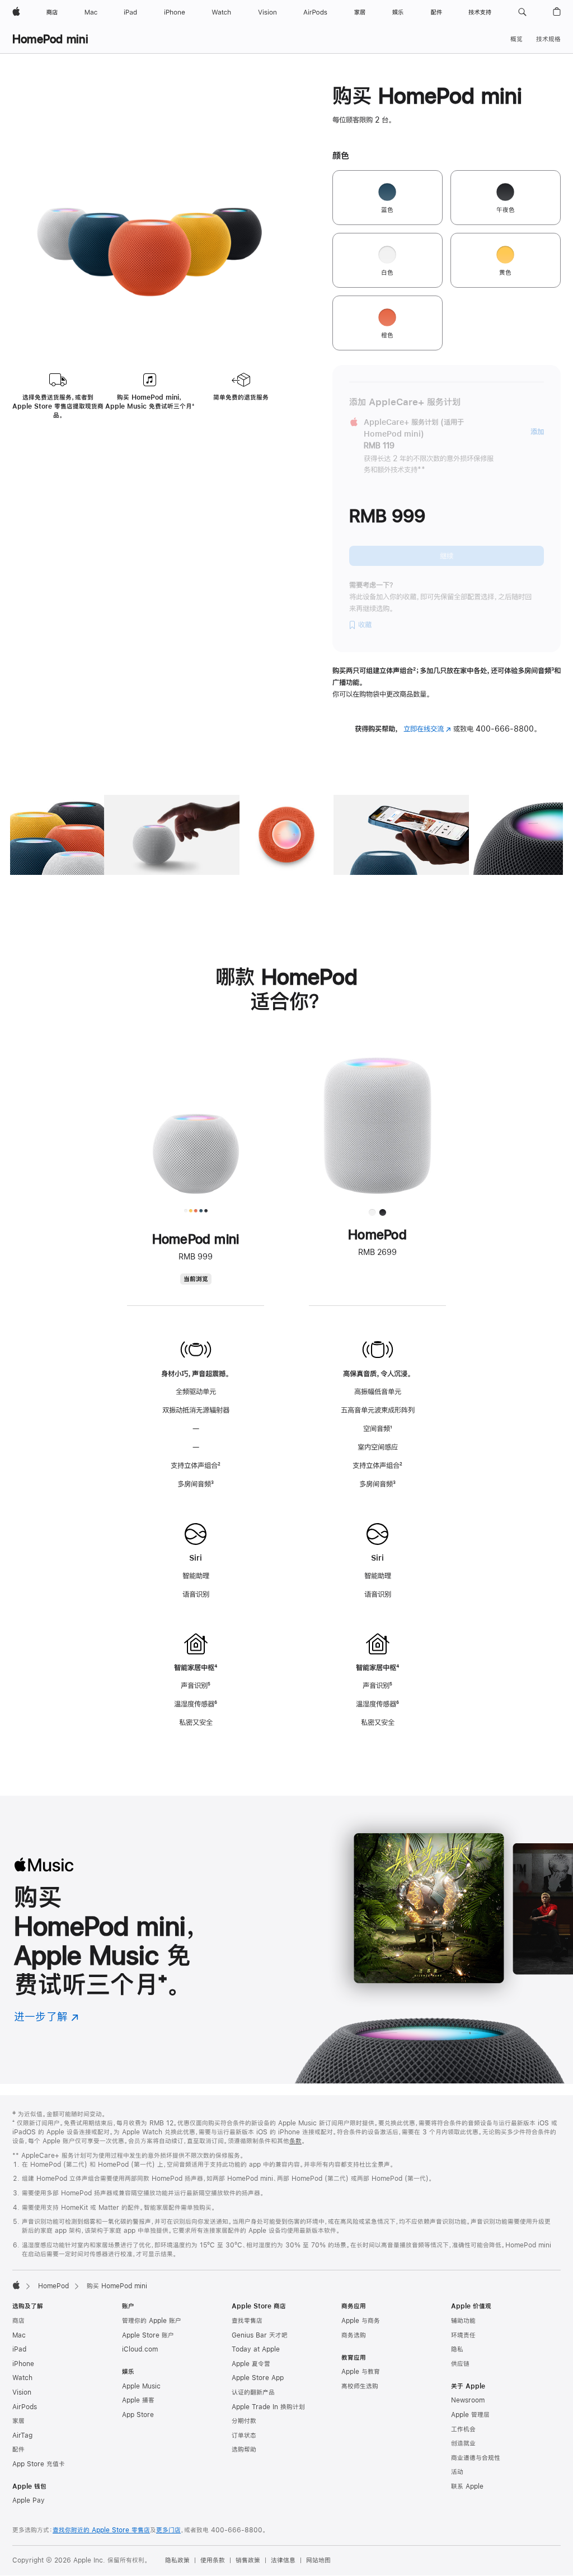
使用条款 (213, 2560)
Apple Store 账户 (148, 2335)
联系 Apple (467, 2486)
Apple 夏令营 (251, 2364)
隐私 (457, 2349)
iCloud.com (140, 2349)
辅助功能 (463, 2321)
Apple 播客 (138, 2400)
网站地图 (318, 2560)
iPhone (23, 2364)
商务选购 (354, 2335)
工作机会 (463, 2429)
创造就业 (463, 2443)
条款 (295, 2141)
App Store (138, 2415)
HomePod (53, 2286)
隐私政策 (177, 2560)
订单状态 (244, 2436)
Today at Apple (256, 2349)
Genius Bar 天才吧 (260, 2335)
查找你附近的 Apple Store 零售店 (101, 2530)
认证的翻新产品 (253, 2392)
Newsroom (468, 2400)
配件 (18, 2449)
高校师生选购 (360, 2386)
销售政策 (248, 2560)
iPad (19, 2349)
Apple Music (141, 2386)
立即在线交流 (427, 729)
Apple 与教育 (361, 2372)
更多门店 (168, 2530)
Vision (22, 2392)
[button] (522, 12)
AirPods (25, 2407)
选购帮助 (244, 2449)
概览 (516, 39)
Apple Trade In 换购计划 (268, 2407)
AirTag (22, 2436)
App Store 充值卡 (39, 2464)
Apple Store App (258, 2378)
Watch (22, 2378)
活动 (457, 2472)
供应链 (460, 2364)
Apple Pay (29, 2500)
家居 (18, 2421)
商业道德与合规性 (476, 2458)
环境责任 (463, 2335)
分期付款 (244, 2421)
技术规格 (548, 39)
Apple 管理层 (470, 2415)
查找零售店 (247, 2321)
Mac (19, 2335)
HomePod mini (50, 39)
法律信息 (283, 2560)
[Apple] (16, 2285)
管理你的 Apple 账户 (152, 2321)
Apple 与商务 (361, 2321)
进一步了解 (46, 2017)
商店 (18, 2321)
